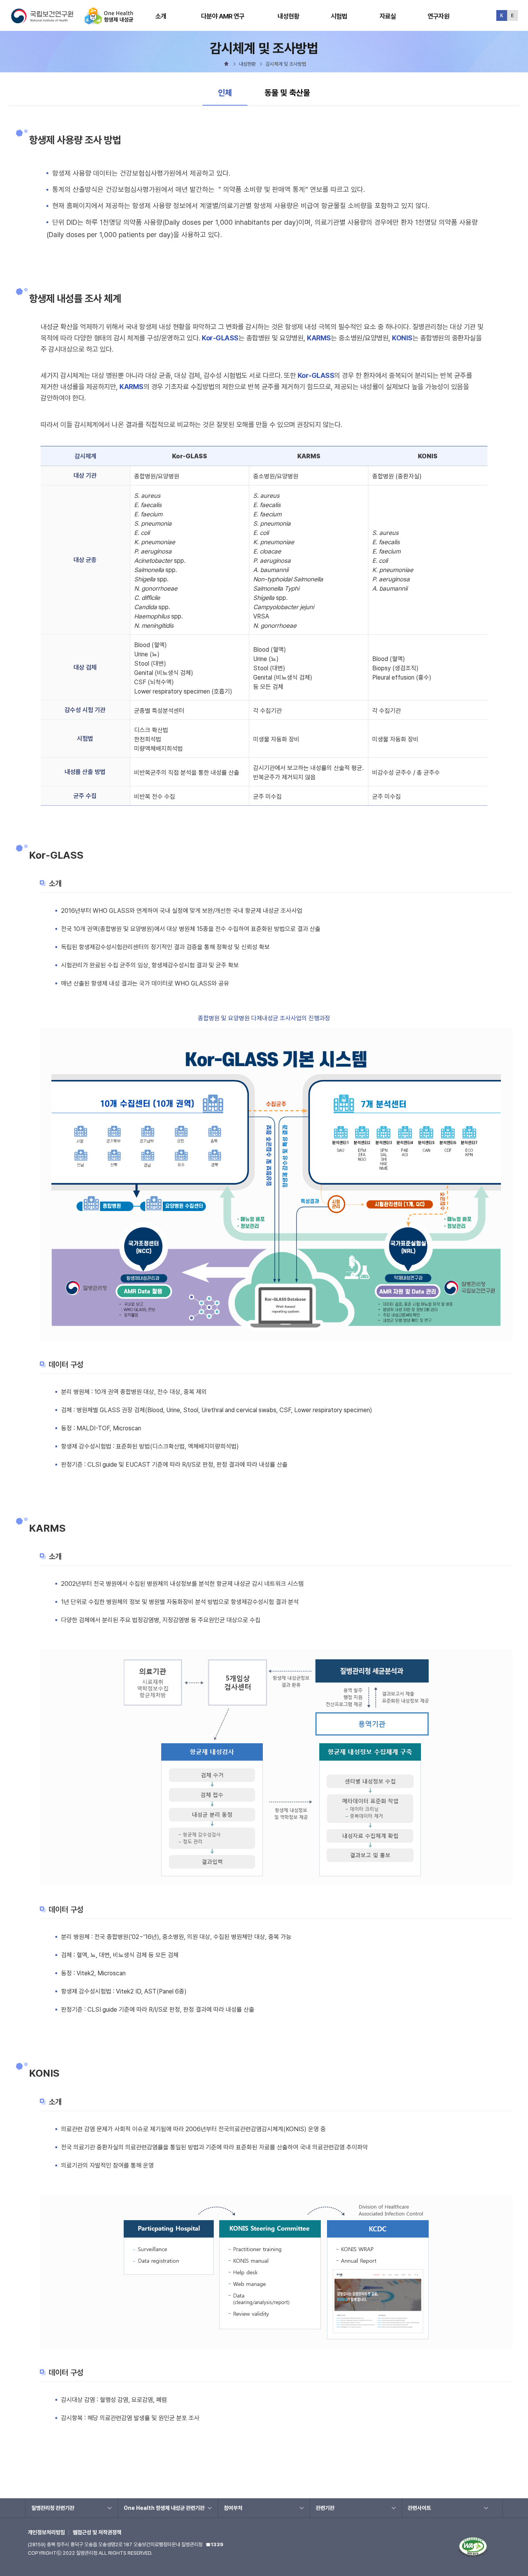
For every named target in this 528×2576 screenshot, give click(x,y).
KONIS (402, 338)
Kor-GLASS (220, 338)
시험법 (339, 16)
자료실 (388, 16)
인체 (232, 92)
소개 (161, 16)
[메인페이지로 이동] (109, 21)
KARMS (319, 338)
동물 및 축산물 (287, 93)
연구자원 (439, 16)
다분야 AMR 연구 (223, 16)
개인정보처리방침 (46, 2532)
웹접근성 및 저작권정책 (97, 2532)
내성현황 (289, 16)
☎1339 (215, 2544)
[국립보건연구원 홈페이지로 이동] (47, 21)
